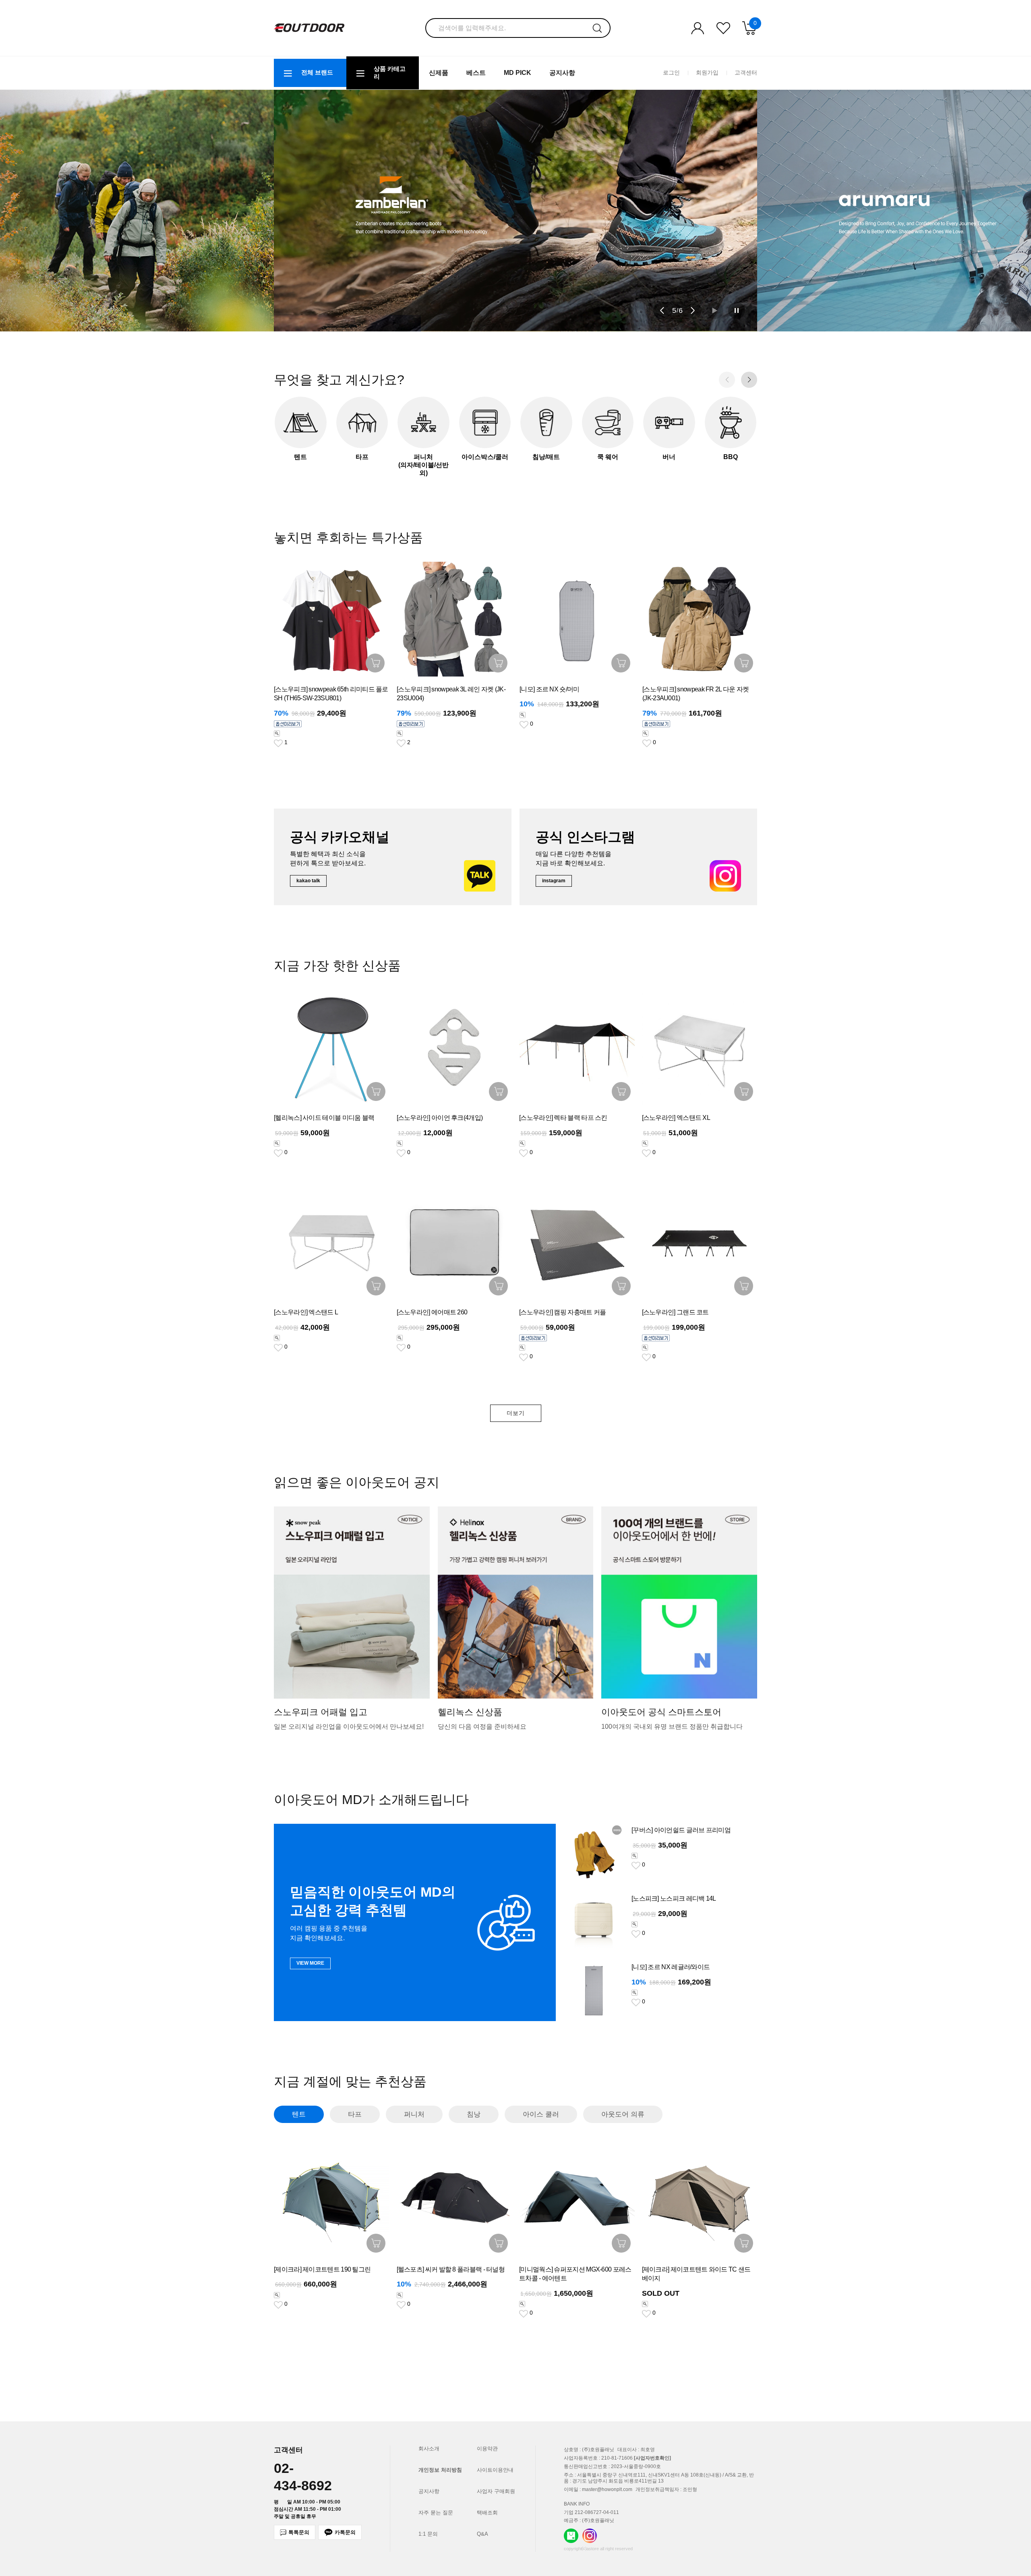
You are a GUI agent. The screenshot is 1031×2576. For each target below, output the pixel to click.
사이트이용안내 (495, 2470)
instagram (554, 881)
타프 (355, 2114)
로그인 (671, 72)
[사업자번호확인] (652, 2458)
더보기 (516, 1413)
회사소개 (429, 2449)
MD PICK (518, 73)
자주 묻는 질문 (436, 2513)
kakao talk (308, 881)
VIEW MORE (310, 1963)
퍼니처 (414, 2114)
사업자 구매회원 (496, 2491)
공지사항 (562, 73)
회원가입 (707, 72)
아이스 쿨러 (541, 2114)
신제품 (439, 73)
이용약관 (487, 2449)
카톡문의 (345, 2532)
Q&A (482, 2534)
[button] (662, 310)
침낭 (474, 2114)
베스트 (476, 73)
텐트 (299, 2114)
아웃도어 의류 (623, 2114)
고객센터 (746, 72)
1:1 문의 (428, 2534)
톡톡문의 (299, 2532)
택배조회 (487, 2513)
